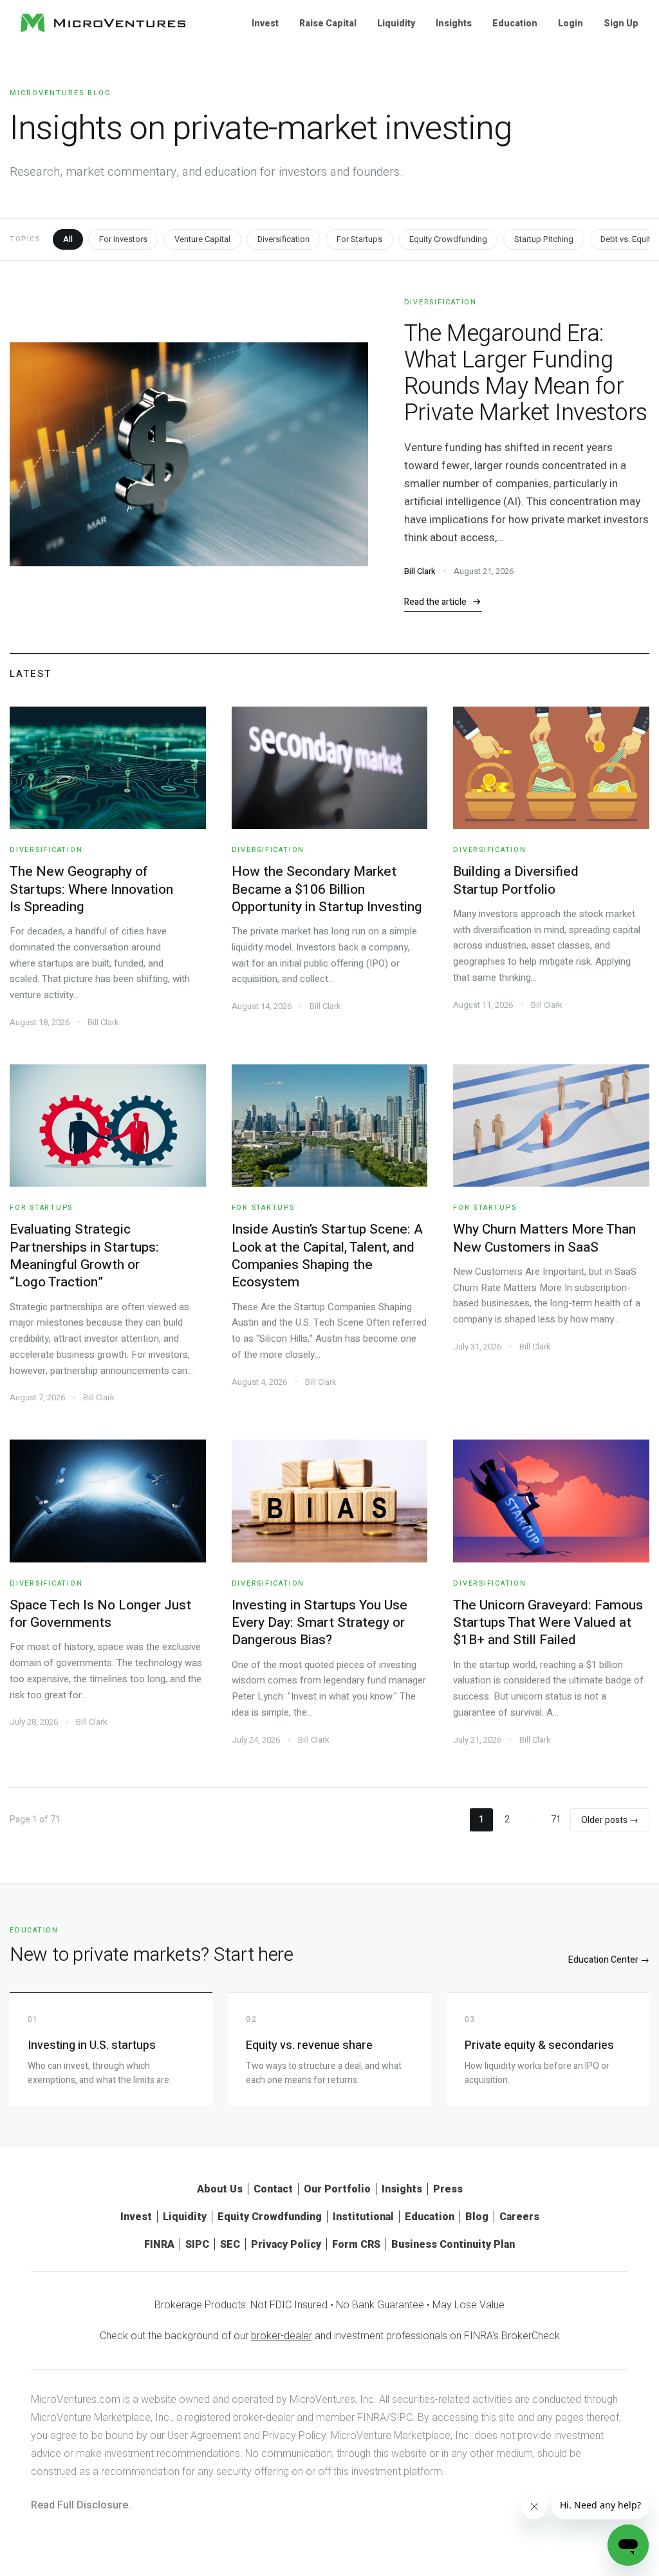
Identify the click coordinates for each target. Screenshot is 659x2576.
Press (448, 2189)
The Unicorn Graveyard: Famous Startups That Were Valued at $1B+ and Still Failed (548, 1623)
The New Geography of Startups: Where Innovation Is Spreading (91, 889)
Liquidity (396, 23)
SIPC (197, 2244)
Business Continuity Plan (453, 2244)
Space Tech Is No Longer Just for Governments (100, 1614)
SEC (230, 2244)
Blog (477, 2217)
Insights (454, 23)
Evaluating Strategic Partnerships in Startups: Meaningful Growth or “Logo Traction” (84, 1256)
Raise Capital (328, 23)
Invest (265, 23)
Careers (519, 2217)
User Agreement (204, 2435)
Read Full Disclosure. (81, 2505)
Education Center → (609, 1960)
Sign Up (621, 23)
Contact (273, 2189)
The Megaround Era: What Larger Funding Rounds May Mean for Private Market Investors (526, 373)
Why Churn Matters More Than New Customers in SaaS (544, 1238)
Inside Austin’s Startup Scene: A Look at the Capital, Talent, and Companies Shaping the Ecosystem (327, 1256)
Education (515, 23)
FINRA (159, 2244)
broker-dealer (282, 2336)
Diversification (283, 239)
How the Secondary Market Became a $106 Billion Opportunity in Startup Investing (327, 889)
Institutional (363, 2217)
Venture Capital (202, 239)
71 (556, 1820)
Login (571, 23)
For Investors (123, 239)
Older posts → (610, 1820)
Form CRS (356, 2244)
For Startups (359, 239)
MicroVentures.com (76, 2399)
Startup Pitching (544, 239)
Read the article (435, 602)
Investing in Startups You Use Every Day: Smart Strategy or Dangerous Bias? (320, 1623)
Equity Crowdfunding (448, 239)
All (68, 239)
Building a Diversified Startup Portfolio (516, 880)
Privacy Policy (286, 2244)
